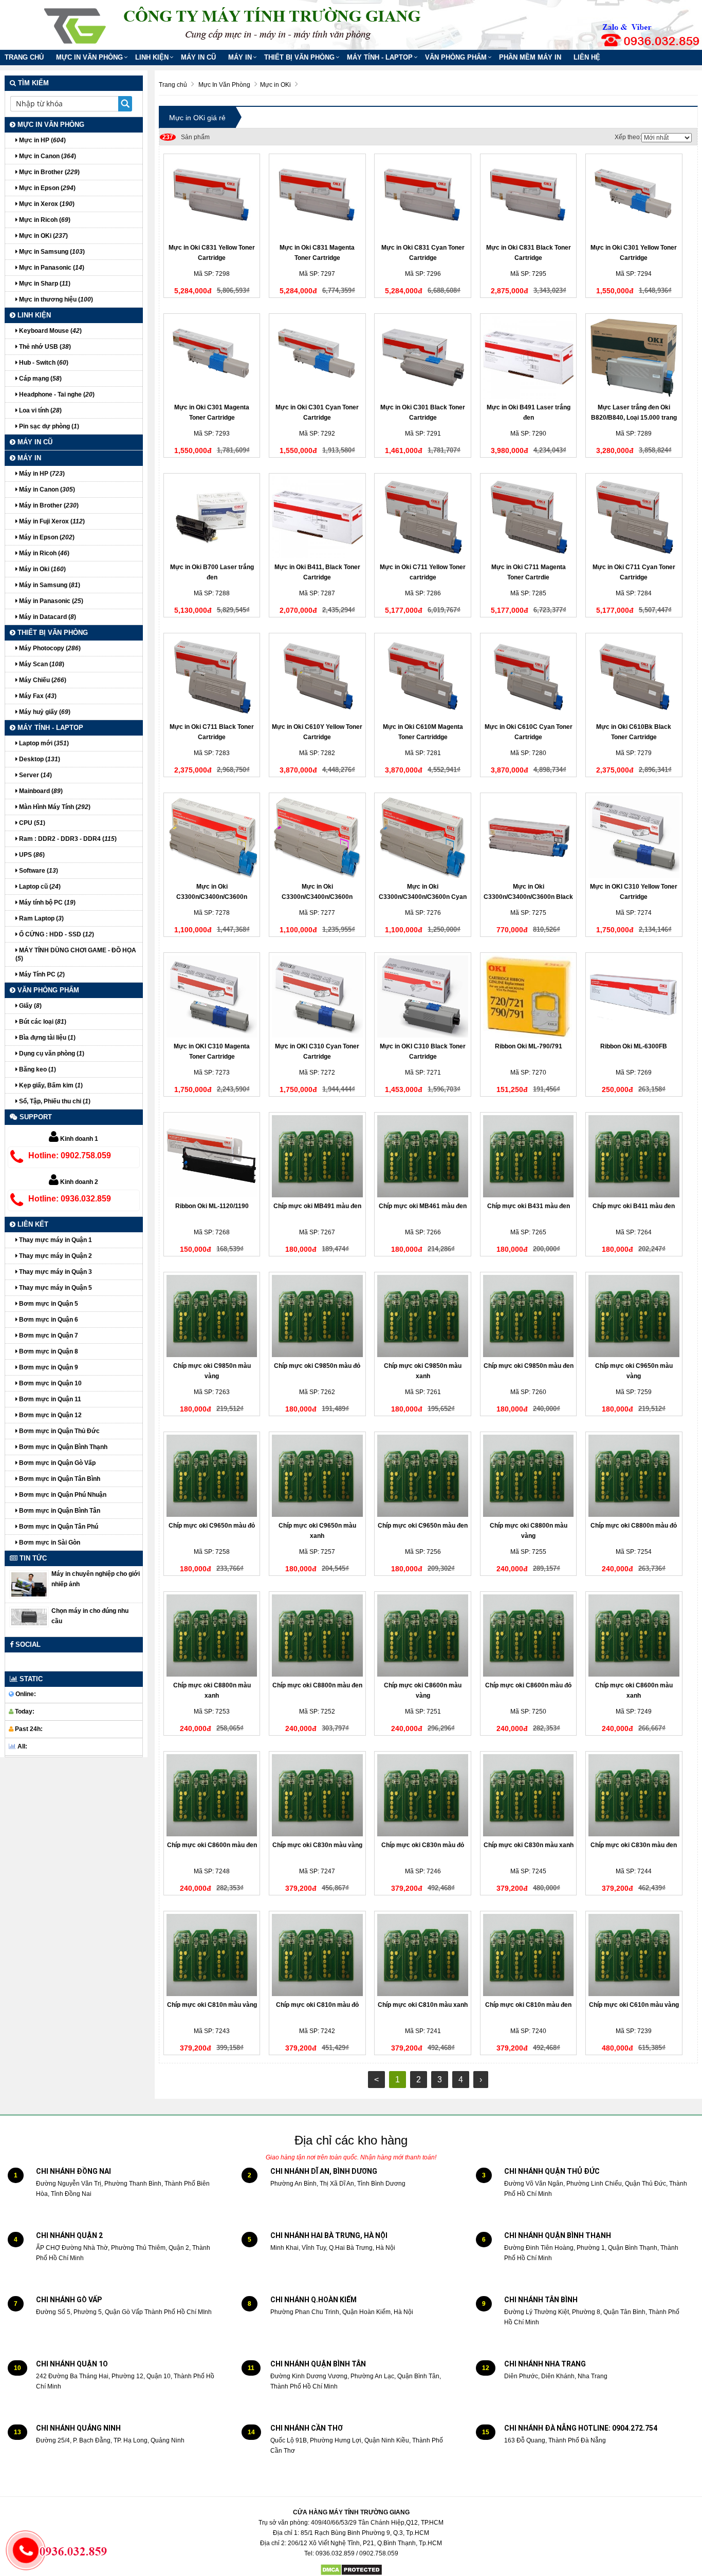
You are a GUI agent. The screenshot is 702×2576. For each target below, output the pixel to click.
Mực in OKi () (43, 236)
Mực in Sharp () (44, 284)
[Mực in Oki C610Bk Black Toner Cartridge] (634, 677)
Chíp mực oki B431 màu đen (529, 1206)
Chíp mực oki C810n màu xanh (423, 2005)
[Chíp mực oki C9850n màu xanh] (423, 1316)
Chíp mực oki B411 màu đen (634, 1206)
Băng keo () (37, 1069)
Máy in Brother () (48, 505)
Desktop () (39, 759)
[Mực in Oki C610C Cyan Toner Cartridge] (529, 677)
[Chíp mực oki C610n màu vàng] (634, 1955)
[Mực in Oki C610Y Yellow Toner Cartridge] (317, 677)
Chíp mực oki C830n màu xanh (529, 1845)
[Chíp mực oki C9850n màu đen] (529, 1316)
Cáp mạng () (40, 379)
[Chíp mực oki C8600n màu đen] (212, 1795)
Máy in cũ (198, 57)
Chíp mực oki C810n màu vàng (212, 2005)
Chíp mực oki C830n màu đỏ (423, 1845)
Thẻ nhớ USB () (44, 347)
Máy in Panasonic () (50, 601)
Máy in (240, 57)
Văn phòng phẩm (456, 57)
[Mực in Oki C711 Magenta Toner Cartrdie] (529, 517)
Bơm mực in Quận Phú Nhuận (62, 1495)
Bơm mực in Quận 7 (48, 1336)
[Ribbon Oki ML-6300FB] (634, 996)
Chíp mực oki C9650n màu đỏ (212, 1526)
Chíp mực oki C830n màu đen (634, 1845)
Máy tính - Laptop (380, 57)
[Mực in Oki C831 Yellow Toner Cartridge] (212, 198)
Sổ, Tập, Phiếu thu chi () (54, 1101)
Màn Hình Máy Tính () (54, 807)
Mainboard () (40, 791)
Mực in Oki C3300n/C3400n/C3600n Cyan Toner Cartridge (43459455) (423, 897)
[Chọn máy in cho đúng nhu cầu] (29, 1616)
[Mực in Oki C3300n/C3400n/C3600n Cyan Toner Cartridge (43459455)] (423, 837)
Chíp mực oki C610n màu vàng (634, 2005)
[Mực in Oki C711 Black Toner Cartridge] (212, 677)
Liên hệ (587, 57)
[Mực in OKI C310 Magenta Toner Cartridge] (212, 996)
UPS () (31, 855)
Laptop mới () (43, 743)
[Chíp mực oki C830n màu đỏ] (423, 1795)
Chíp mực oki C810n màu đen (528, 2005)
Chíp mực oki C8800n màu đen (317, 1685)
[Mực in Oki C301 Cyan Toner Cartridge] (317, 358)
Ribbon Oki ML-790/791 (529, 1046)
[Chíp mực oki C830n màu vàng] (317, 1795)
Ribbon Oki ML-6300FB (634, 1046)
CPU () (31, 823)
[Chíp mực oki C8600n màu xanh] (634, 1635)
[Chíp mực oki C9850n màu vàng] (212, 1316)
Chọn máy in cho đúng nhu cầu (90, 1616)
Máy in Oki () (42, 569)
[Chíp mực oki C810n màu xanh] (423, 1955)
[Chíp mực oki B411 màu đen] (634, 1156)
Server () (35, 775)
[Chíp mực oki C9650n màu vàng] (634, 1316)
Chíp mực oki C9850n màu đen (529, 1366)
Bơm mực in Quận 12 (50, 1415)
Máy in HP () (41, 474)
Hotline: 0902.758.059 (70, 1155)
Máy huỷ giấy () (44, 712)
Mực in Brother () (49, 172)
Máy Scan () (41, 664)
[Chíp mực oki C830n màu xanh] (529, 1795)
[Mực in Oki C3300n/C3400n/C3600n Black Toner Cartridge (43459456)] (529, 837)
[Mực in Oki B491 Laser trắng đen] (529, 358)
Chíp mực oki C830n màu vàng (317, 1845)
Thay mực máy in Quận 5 (55, 1288)
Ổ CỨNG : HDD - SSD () (56, 934)
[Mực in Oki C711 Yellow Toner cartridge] (423, 517)
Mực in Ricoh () (44, 220)
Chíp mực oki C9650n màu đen (423, 1526)
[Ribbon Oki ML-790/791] (529, 996)
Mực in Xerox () (46, 204)
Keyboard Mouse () (50, 331)
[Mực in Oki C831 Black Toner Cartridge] (529, 198)
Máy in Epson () (46, 537)
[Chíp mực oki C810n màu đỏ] (317, 1955)
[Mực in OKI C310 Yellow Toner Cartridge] (634, 837)
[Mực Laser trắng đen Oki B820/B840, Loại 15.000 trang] (634, 358)
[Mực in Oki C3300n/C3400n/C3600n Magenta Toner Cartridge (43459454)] (317, 837)
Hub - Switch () (43, 363)
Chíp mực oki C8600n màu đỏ (528, 1685)
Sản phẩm (186, 137)
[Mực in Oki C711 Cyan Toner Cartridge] (634, 517)
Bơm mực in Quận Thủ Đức (59, 1431)
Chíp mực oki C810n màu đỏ (317, 2005)
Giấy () (30, 1006)
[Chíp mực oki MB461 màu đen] (423, 1156)
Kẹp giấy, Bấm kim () (50, 1085)
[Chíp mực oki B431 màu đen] (529, 1156)
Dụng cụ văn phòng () (51, 1054)
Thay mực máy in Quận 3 (55, 1272)
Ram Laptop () (41, 918)
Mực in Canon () (47, 156)
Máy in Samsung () (49, 585)
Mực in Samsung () (51, 252)
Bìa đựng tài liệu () (47, 1038)
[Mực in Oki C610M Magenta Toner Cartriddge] (423, 677)
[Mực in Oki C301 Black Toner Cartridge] (423, 358)
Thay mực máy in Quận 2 (55, 1256)
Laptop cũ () (39, 887)
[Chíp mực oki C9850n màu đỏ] (317, 1316)
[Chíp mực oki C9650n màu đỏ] (212, 1476)
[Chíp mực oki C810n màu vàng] (212, 1955)
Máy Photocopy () (49, 648)
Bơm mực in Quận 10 (50, 1383)
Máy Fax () (37, 696)
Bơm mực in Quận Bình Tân (59, 1511)
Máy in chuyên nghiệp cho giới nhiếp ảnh (96, 1579)
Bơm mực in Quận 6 (48, 1320)
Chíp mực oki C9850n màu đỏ (317, 1366)
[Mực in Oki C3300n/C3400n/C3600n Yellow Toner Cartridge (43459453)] (212, 837)
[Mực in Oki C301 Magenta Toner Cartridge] (212, 358)
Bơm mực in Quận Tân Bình (59, 1479)
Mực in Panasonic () (51, 268)
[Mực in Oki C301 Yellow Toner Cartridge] (634, 198)
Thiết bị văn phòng (299, 57)
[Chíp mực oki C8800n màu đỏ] (634, 1476)
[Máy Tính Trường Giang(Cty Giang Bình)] (76, 23)
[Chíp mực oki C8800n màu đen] (317, 1635)
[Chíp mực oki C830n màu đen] (634, 1795)
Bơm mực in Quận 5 (48, 1304)
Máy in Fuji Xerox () (51, 521)
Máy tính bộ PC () (47, 902)
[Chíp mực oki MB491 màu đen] (317, 1156)
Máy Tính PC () (41, 974)
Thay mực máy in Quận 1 (55, 1240)
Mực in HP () (42, 140)
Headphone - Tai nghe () (56, 394)
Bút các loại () (42, 1022)
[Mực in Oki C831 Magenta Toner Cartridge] (317, 198)
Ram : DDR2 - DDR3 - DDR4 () (67, 839)
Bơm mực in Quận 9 (48, 1367)
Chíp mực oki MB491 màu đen (317, 1206)
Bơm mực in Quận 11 (49, 1399)
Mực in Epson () (47, 188)
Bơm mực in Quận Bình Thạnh (62, 1447)
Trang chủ (24, 57)
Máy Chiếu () (42, 680)
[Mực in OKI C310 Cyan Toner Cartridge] (317, 996)
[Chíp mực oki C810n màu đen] (529, 1955)
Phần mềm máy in (530, 57)
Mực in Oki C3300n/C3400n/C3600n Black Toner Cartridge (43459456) (528, 897)
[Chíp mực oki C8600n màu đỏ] (529, 1635)
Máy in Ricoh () (43, 553)
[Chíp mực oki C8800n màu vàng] (529, 1476)
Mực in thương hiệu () (55, 299)
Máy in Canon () (46, 490)
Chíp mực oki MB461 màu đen (423, 1206)
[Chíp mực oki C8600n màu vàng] (423, 1635)
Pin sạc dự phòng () (48, 426)
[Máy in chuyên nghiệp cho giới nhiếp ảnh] (29, 1584)
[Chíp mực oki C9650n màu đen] (423, 1476)
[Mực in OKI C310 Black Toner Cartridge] (423, 996)
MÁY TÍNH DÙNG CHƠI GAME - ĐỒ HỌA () (76, 954)
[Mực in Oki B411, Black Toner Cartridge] (317, 517)
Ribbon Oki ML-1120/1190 (212, 1206)
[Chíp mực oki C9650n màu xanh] (317, 1476)
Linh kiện (152, 57)
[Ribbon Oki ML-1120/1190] (212, 1156)
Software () (38, 871)
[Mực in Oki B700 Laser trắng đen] (212, 517)
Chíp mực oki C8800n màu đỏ (634, 1526)
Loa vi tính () (40, 410)
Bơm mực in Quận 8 (48, 1351)
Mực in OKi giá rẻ (197, 118)
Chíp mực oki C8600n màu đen (212, 1845)
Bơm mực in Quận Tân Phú (58, 1527)
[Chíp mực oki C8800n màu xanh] (212, 1635)
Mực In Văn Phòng (89, 57)
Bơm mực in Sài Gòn (49, 1543)
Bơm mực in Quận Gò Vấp (57, 1463)
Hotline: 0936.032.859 (70, 1199)
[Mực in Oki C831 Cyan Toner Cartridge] (423, 198)
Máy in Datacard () (47, 617)
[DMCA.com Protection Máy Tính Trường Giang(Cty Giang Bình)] (351, 2570)
